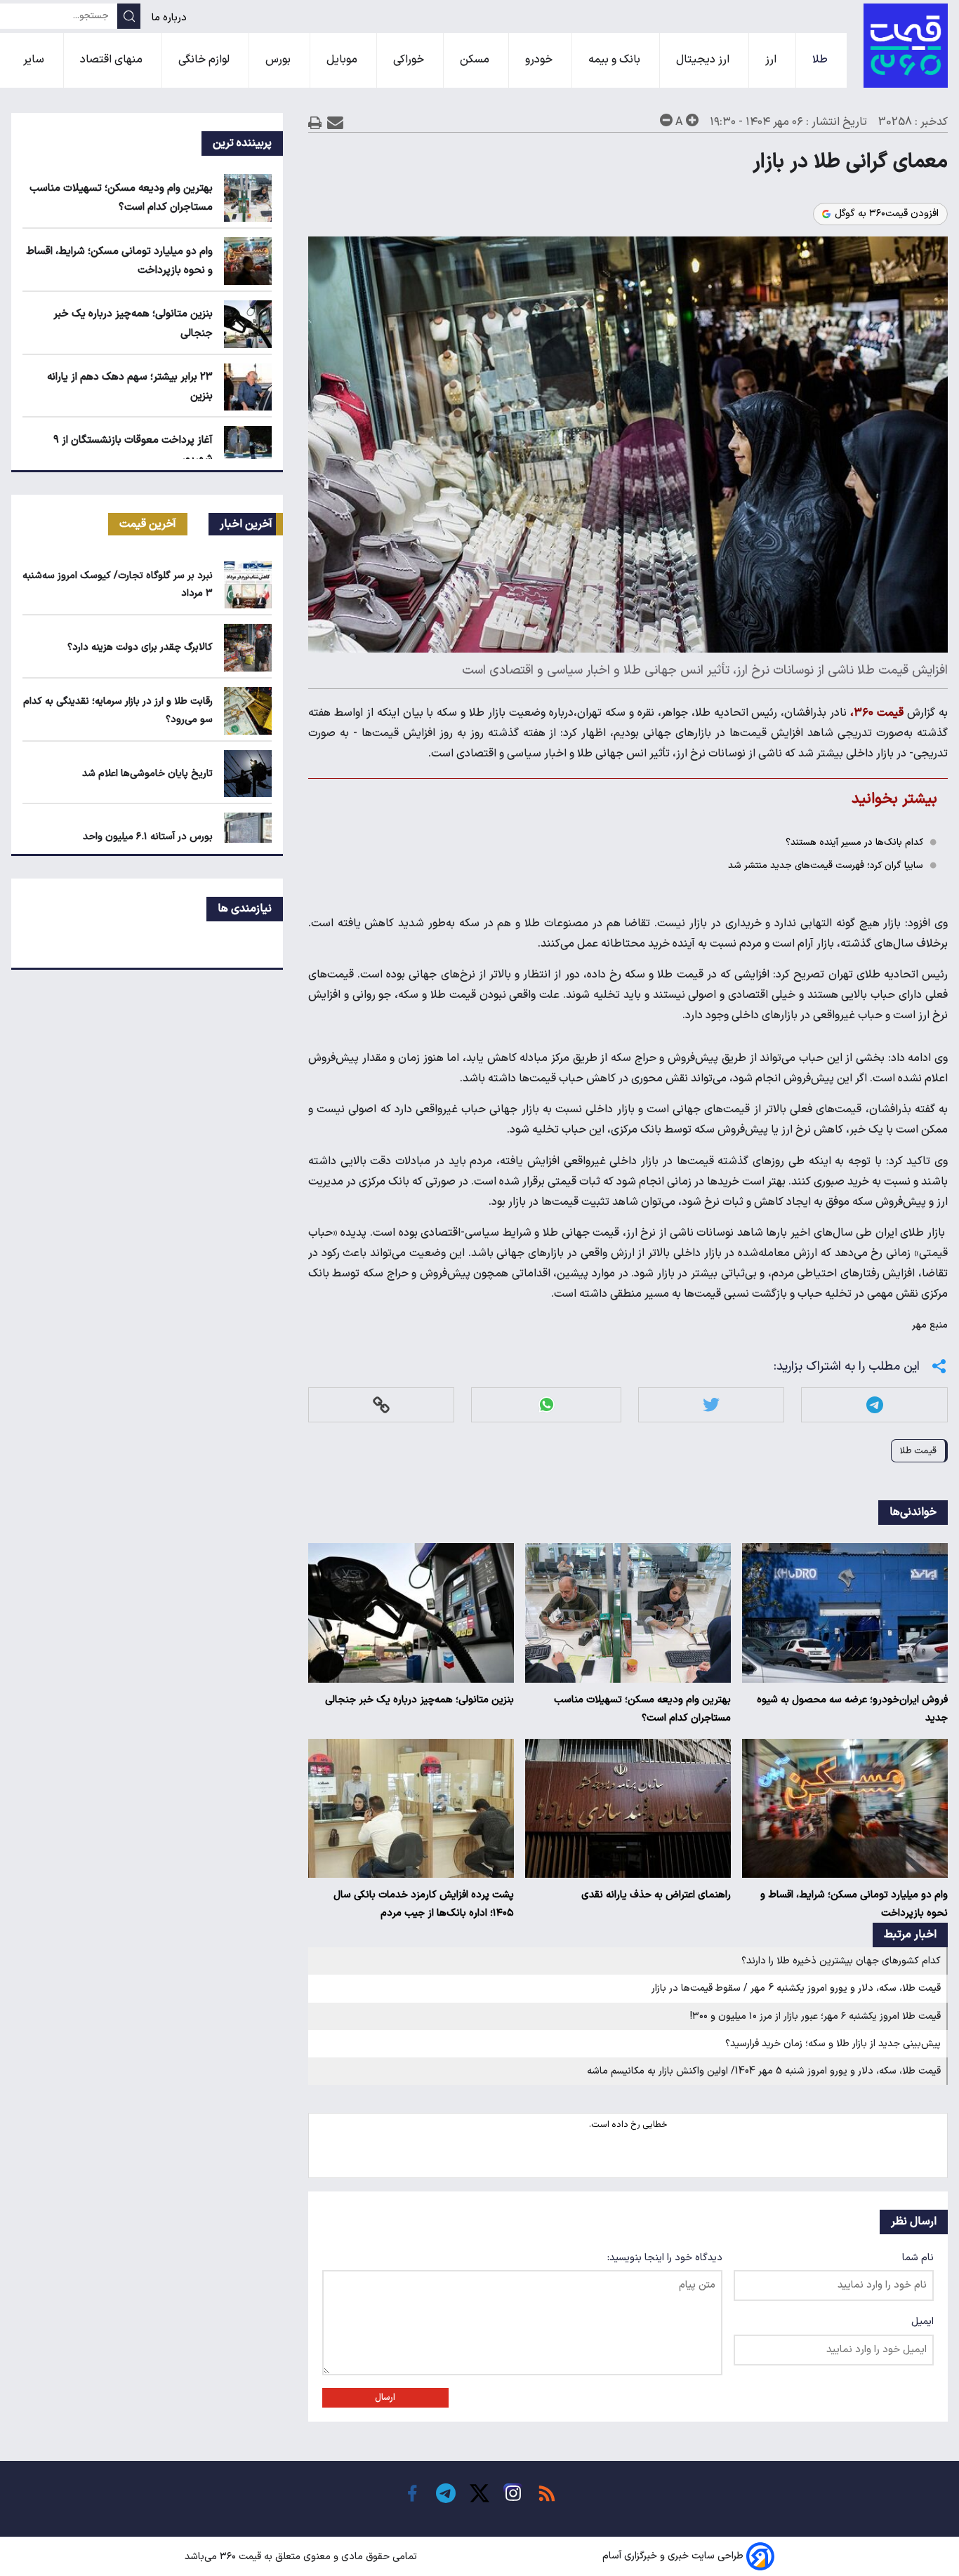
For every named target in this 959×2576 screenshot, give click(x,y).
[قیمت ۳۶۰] (906, 46)
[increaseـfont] (692, 120)
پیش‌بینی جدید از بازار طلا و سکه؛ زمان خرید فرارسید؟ (833, 2044)
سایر (35, 60)
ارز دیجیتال (704, 60)
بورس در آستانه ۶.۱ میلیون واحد (148, 837)
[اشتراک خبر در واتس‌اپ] (547, 1404)
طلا (821, 60)
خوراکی (410, 60)
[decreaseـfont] (666, 120)
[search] (129, 16)
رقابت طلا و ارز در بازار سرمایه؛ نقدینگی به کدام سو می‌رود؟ (118, 710)
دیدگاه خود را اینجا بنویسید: (665, 2258)
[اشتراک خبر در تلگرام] (875, 1404)
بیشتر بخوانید (894, 799)
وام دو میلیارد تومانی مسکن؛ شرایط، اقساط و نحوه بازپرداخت (854, 1904)
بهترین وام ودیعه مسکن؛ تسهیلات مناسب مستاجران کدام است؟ (642, 1709)
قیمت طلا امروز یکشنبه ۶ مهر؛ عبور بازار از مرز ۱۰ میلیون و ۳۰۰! (815, 2016)
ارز (772, 60)
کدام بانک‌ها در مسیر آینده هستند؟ (854, 842)
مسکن (476, 60)
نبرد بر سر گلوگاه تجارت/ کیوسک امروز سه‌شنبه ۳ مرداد (118, 585)
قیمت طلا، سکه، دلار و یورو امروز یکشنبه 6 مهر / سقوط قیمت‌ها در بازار (796, 1988)
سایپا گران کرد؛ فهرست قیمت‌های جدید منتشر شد (826, 866)
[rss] (547, 2493)
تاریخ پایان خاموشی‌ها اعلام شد (147, 774)
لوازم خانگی (205, 60)
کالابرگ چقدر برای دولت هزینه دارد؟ (140, 647)
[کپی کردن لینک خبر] (381, 1404)
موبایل (343, 60)
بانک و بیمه (616, 60)
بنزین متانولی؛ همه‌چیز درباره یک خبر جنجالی (419, 1700)
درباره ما (171, 18)
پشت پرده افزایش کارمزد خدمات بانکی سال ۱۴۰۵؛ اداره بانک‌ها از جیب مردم (424, 1904)
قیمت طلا (918, 1451)
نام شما (918, 2258)
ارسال (385, 2398)
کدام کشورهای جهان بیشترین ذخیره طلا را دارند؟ (841, 1961)
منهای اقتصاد (113, 60)
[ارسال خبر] (335, 122)
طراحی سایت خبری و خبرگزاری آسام (673, 2557)
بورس (279, 60)
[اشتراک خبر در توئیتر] (711, 1404)
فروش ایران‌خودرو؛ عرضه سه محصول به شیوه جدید (852, 1709)
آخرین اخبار (246, 524)
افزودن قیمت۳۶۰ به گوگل (887, 214)
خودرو (540, 60)
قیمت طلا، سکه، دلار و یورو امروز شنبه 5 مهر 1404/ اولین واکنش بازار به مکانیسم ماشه (764, 2071)
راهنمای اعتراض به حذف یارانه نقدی (656, 1895)
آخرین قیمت (148, 524)
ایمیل (922, 2322)
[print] (315, 122)
